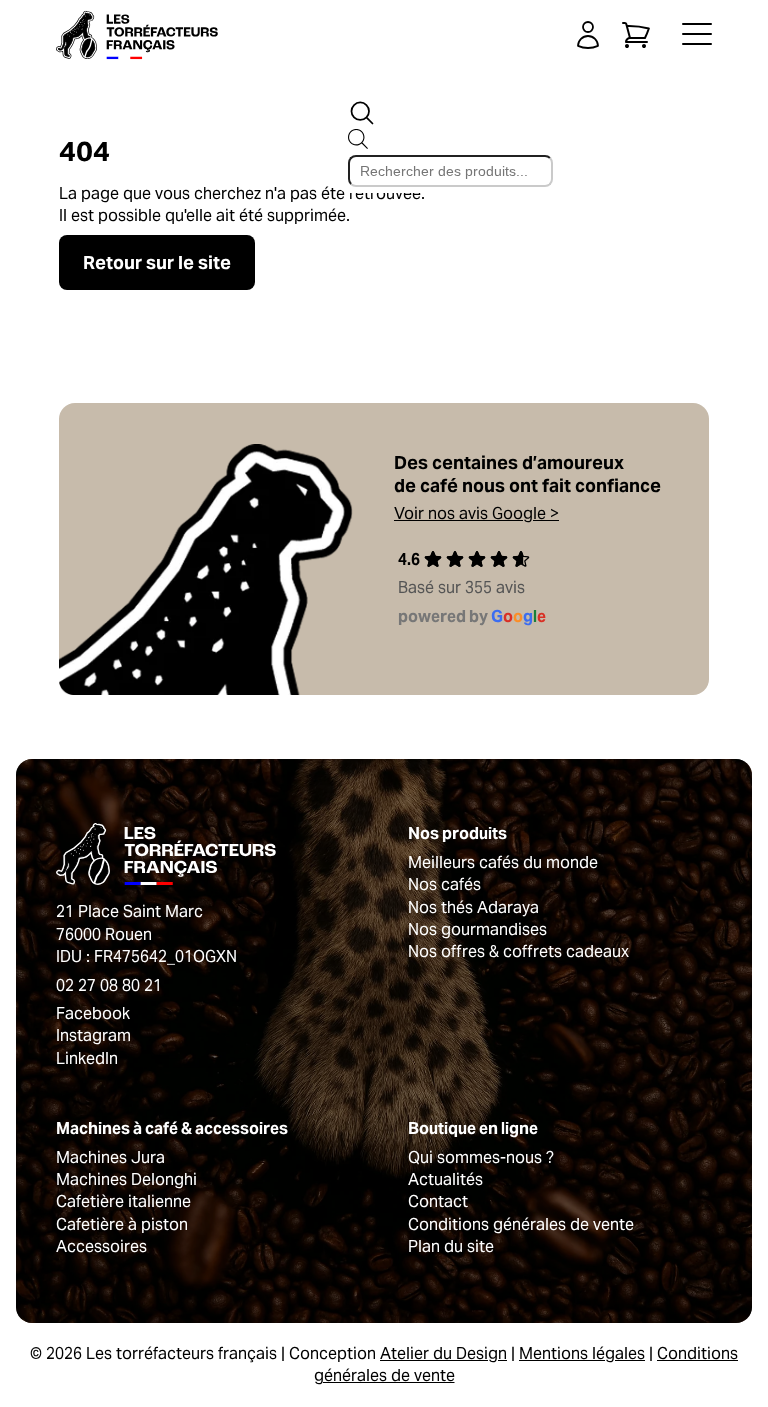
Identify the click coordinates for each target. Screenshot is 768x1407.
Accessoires (101, 1246)
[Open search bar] (362, 113)
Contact (438, 1201)
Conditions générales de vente (521, 1224)
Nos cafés (444, 884)
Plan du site (451, 1246)
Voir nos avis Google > (476, 513)
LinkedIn (87, 1058)
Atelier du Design (443, 1353)
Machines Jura (110, 1157)
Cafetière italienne (123, 1201)
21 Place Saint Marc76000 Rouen (129, 922)
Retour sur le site (157, 262)
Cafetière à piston (122, 1224)
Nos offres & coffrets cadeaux (518, 951)
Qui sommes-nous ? (481, 1157)
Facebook (93, 1013)
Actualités (445, 1179)
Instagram (93, 1035)
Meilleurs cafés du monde (503, 862)
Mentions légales (582, 1353)
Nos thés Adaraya (473, 907)
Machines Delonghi (126, 1179)
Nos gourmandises (477, 929)
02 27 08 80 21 (109, 985)
